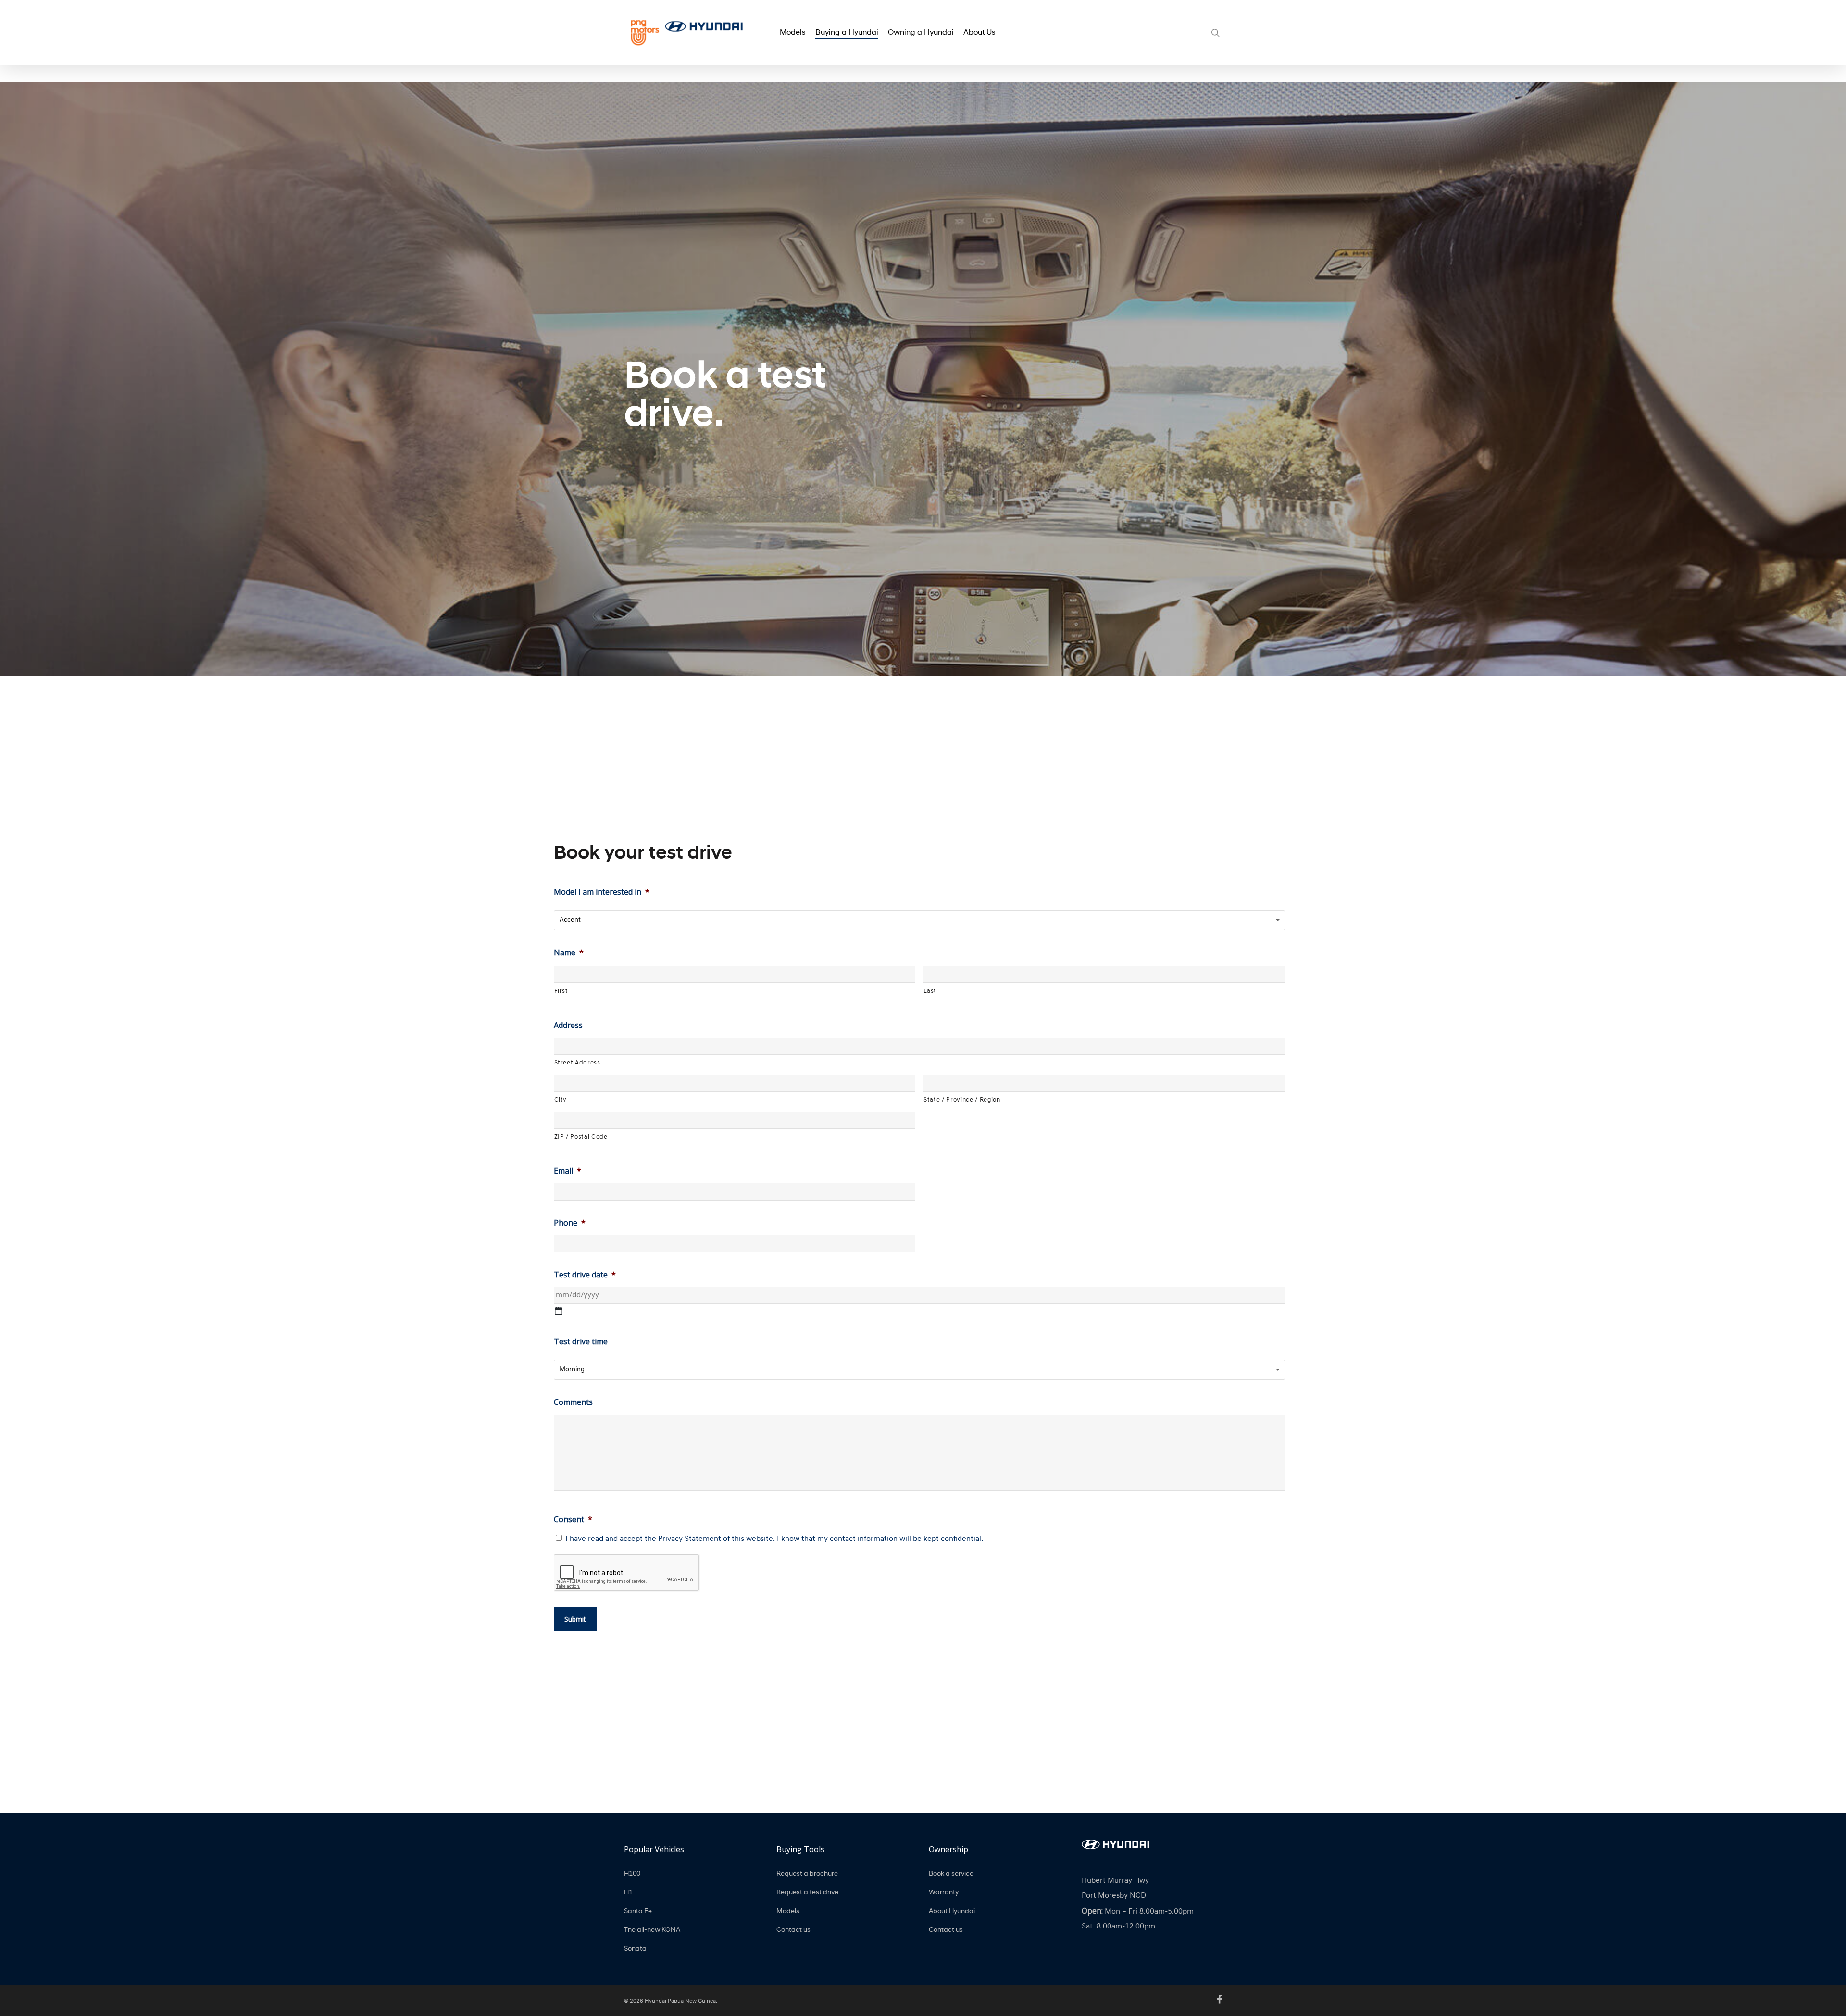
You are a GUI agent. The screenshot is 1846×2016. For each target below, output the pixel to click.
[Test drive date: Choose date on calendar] (559, 1311)
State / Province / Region (962, 1100)
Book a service (951, 1874)
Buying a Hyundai (847, 33)
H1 (628, 1893)
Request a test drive (807, 1893)
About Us (979, 33)
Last (930, 991)
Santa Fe (638, 1911)
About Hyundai (952, 1911)
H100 (632, 1874)
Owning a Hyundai (921, 33)
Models (793, 33)
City (561, 1100)
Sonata (635, 1949)
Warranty (944, 1893)
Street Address (577, 1063)
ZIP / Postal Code (581, 1137)
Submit (575, 1619)
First (561, 991)
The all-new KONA (652, 1930)
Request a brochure (807, 1874)
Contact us (793, 1930)
